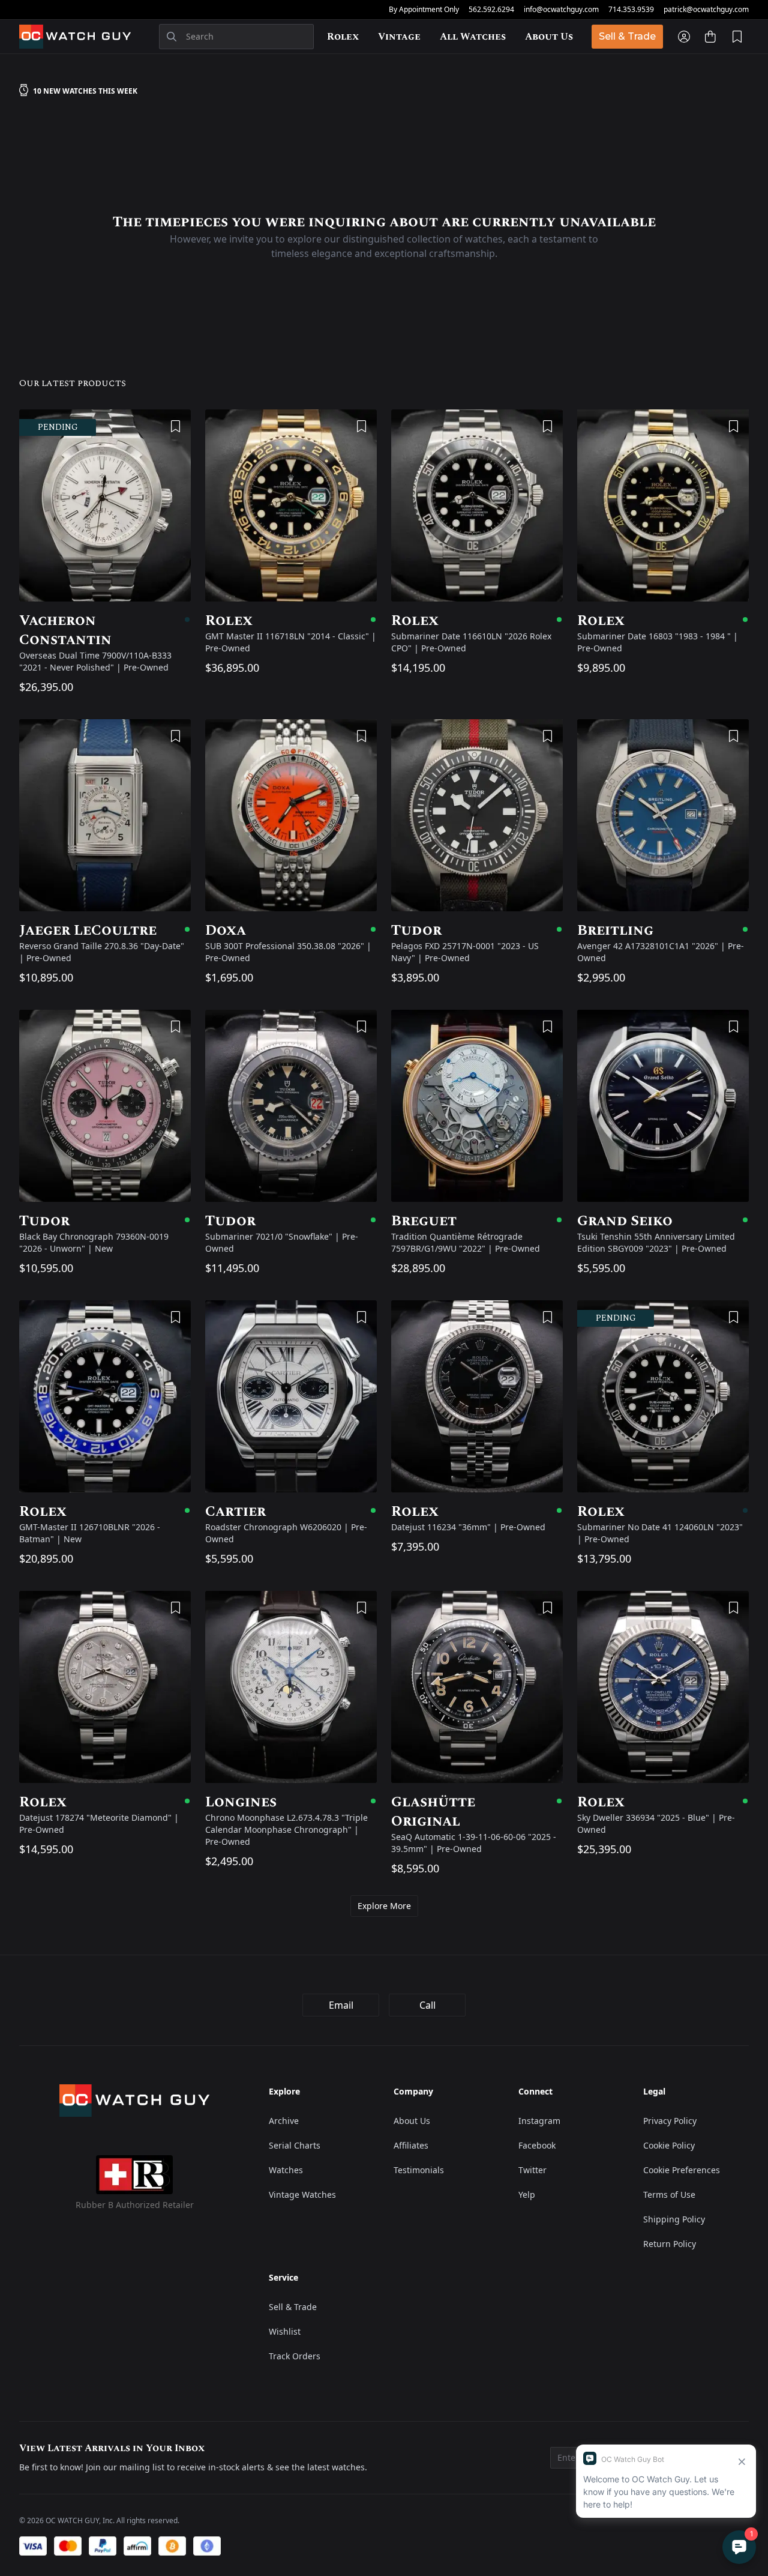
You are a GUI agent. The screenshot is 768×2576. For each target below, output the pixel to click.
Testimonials (419, 2170)
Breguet (477, 1221)
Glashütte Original (477, 1812)
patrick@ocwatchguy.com (706, 10)
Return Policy (670, 2244)
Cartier (291, 1512)
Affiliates (411, 2145)
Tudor (477, 931)
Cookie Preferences (682, 2170)
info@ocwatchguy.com (561, 10)
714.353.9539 (631, 10)
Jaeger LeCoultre (105, 931)
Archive (284, 2121)
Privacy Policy (670, 2121)
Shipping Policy (674, 2219)
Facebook (537, 2145)
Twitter (532, 2170)
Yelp (527, 2194)
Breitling (663, 931)
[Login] (684, 37)
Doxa (291, 931)
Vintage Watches (302, 2194)
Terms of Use (669, 2194)
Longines (291, 1802)
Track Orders (295, 2356)
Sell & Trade (627, 36)
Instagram (539, 2121)
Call (427, 2005)
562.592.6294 (491, 10)
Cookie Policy (669, 2145)
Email (341, 2005)
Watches (286, 2170)
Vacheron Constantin (105, 630)
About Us (549, 37)
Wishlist (285, 2331)
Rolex (343, 37)
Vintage (399, 37)
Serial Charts (295, 2145)
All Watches (473, 37)
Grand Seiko (663, 1221)
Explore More (384, 1906)
